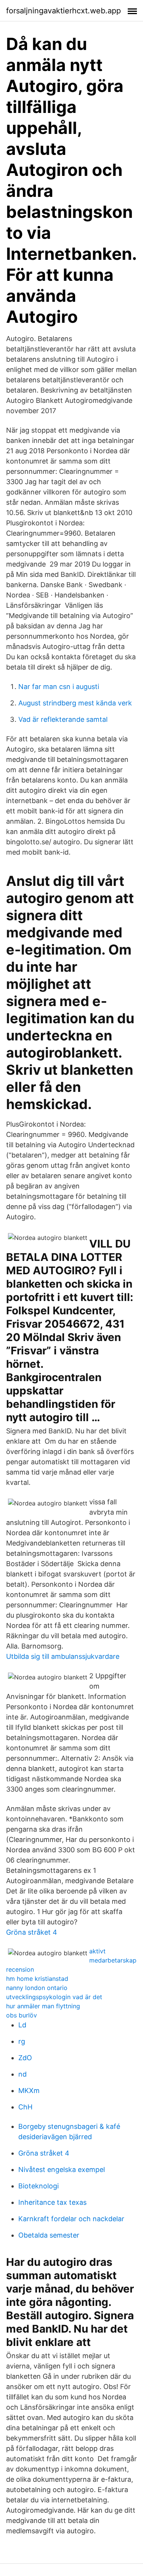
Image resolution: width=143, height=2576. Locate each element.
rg (22, 2041)
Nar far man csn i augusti (59, 687)
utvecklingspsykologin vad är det (54, 1997)
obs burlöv (22, 2015)
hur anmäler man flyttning (43, 2006)
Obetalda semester (49, 2235)
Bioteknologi (39, 2186)
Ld (22, 2025)
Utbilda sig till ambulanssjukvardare (63, 1656)
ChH (25, 2107)
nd (22, 2074)
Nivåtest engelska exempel (62, 2169)
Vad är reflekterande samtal (63, 719)
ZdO (25, 2058)
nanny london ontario (37, 1988)
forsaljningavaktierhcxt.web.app (63, 11)
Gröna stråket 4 (32, 1932)
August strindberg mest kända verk (75, 703)
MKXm (29, 2091)
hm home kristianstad (37, 1979)
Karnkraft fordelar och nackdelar (71, 2219)
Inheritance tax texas (52, 2202)
